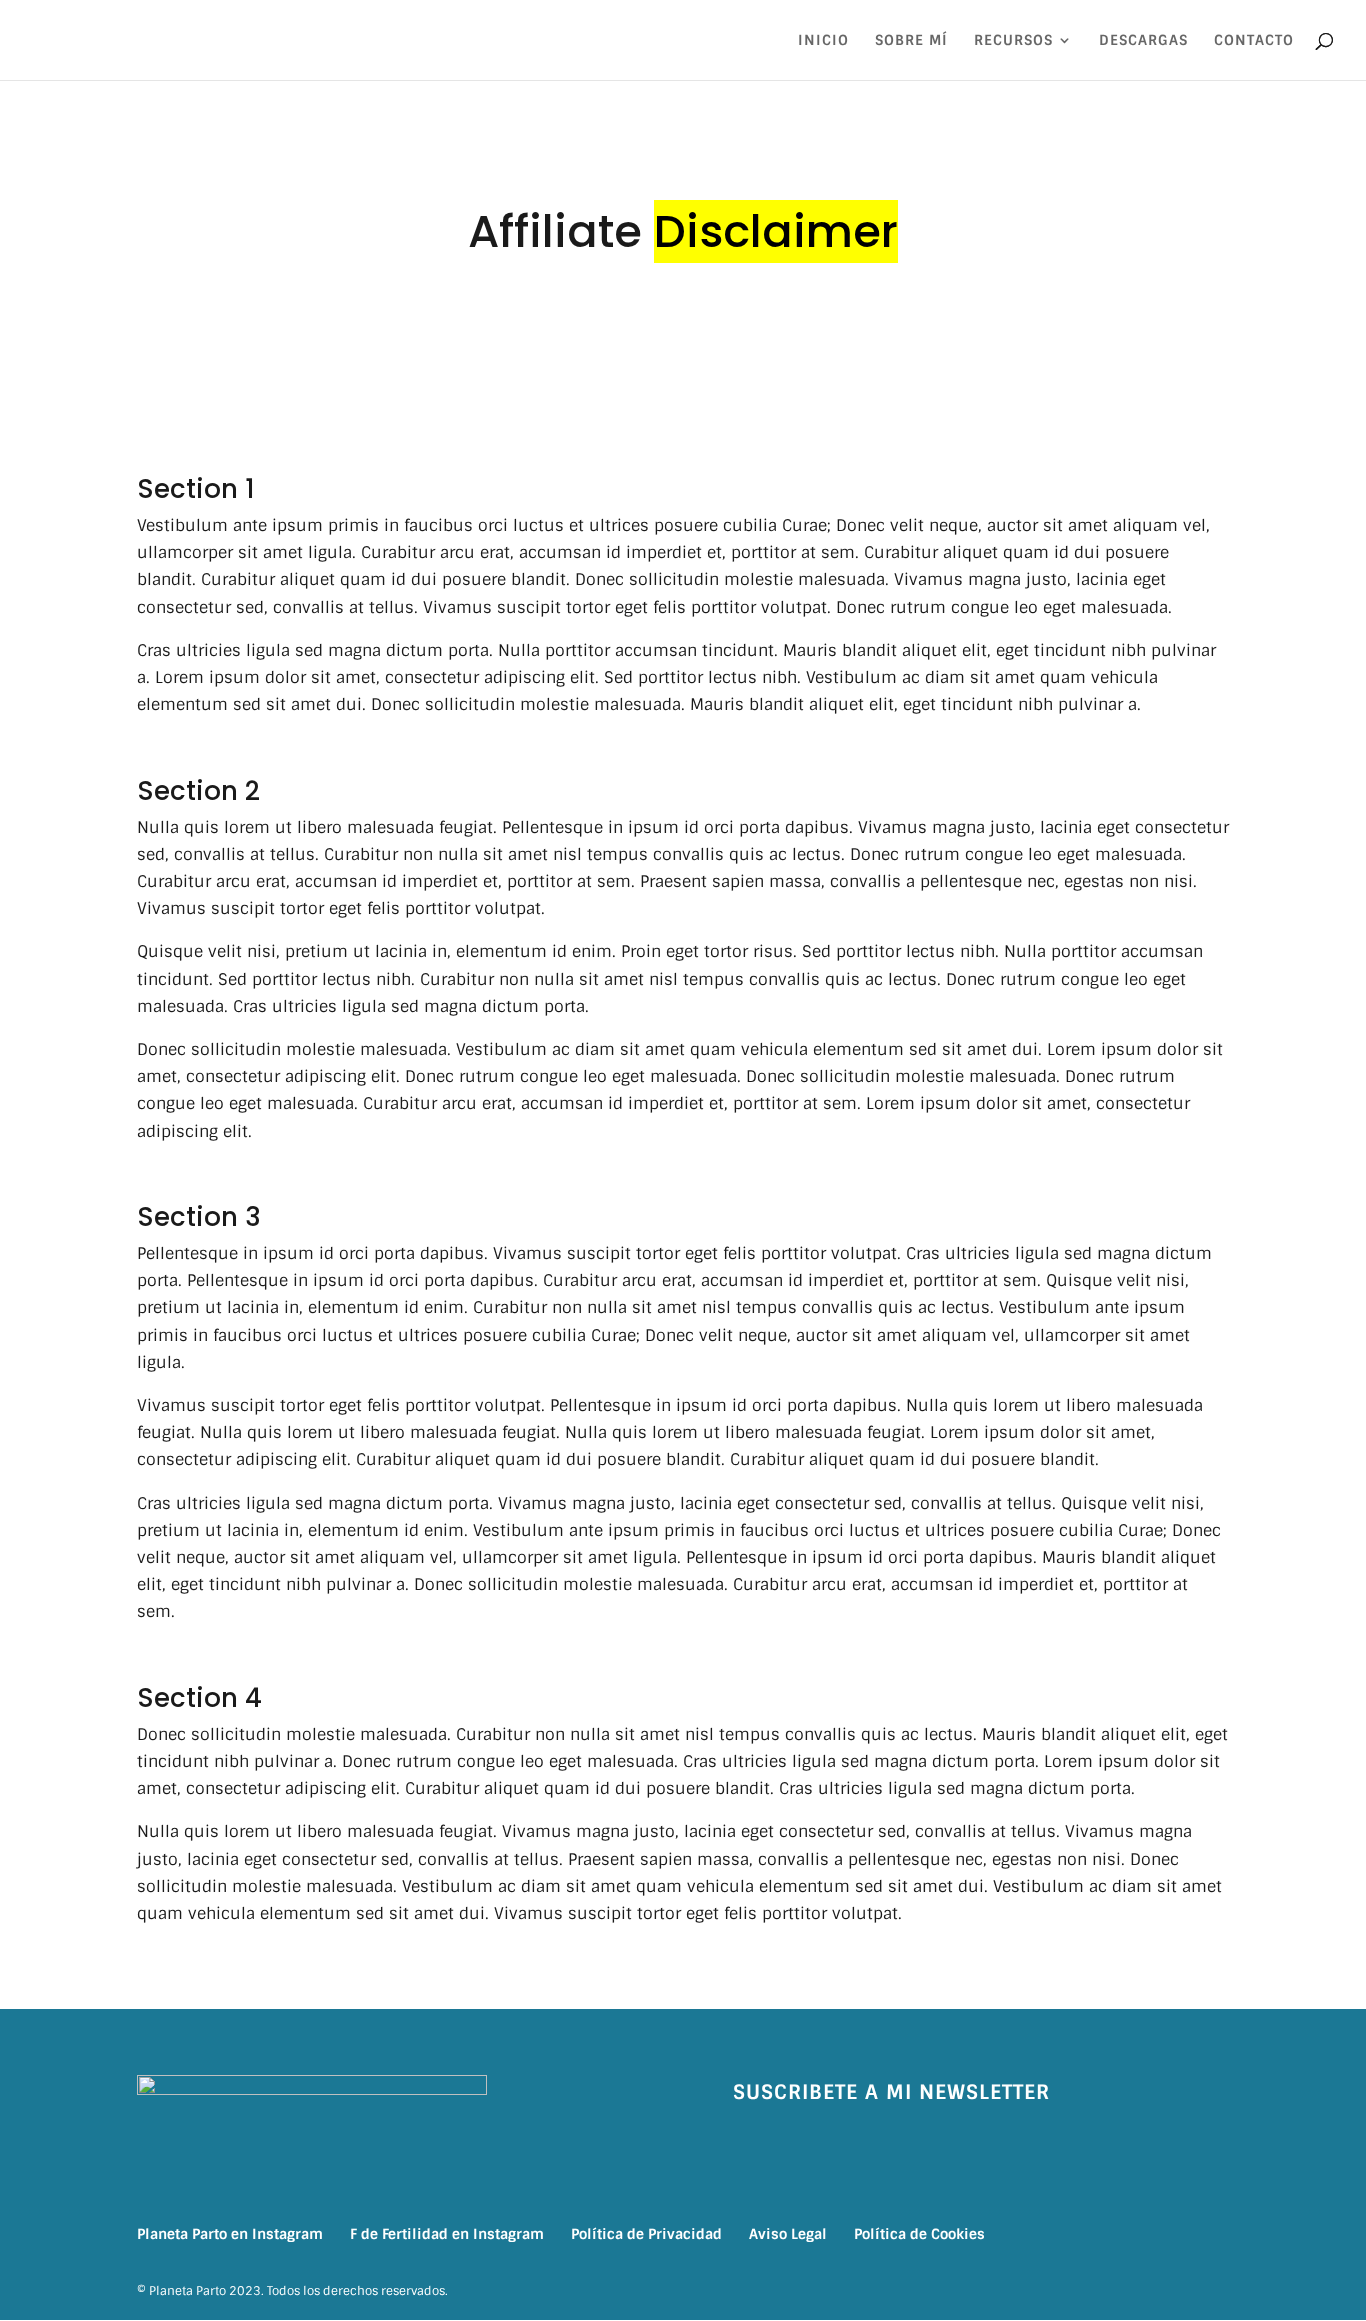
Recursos (1013, 41)
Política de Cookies (919, 2234)
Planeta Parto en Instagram (230, 2234)
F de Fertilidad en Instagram (447, 2234)
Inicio (823, 41)
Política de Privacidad (646, 2234)
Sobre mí (911, 41)
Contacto (1254, 41)
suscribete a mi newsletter (891, 2092)
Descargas (1143, 41)
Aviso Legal (788, 2234)
